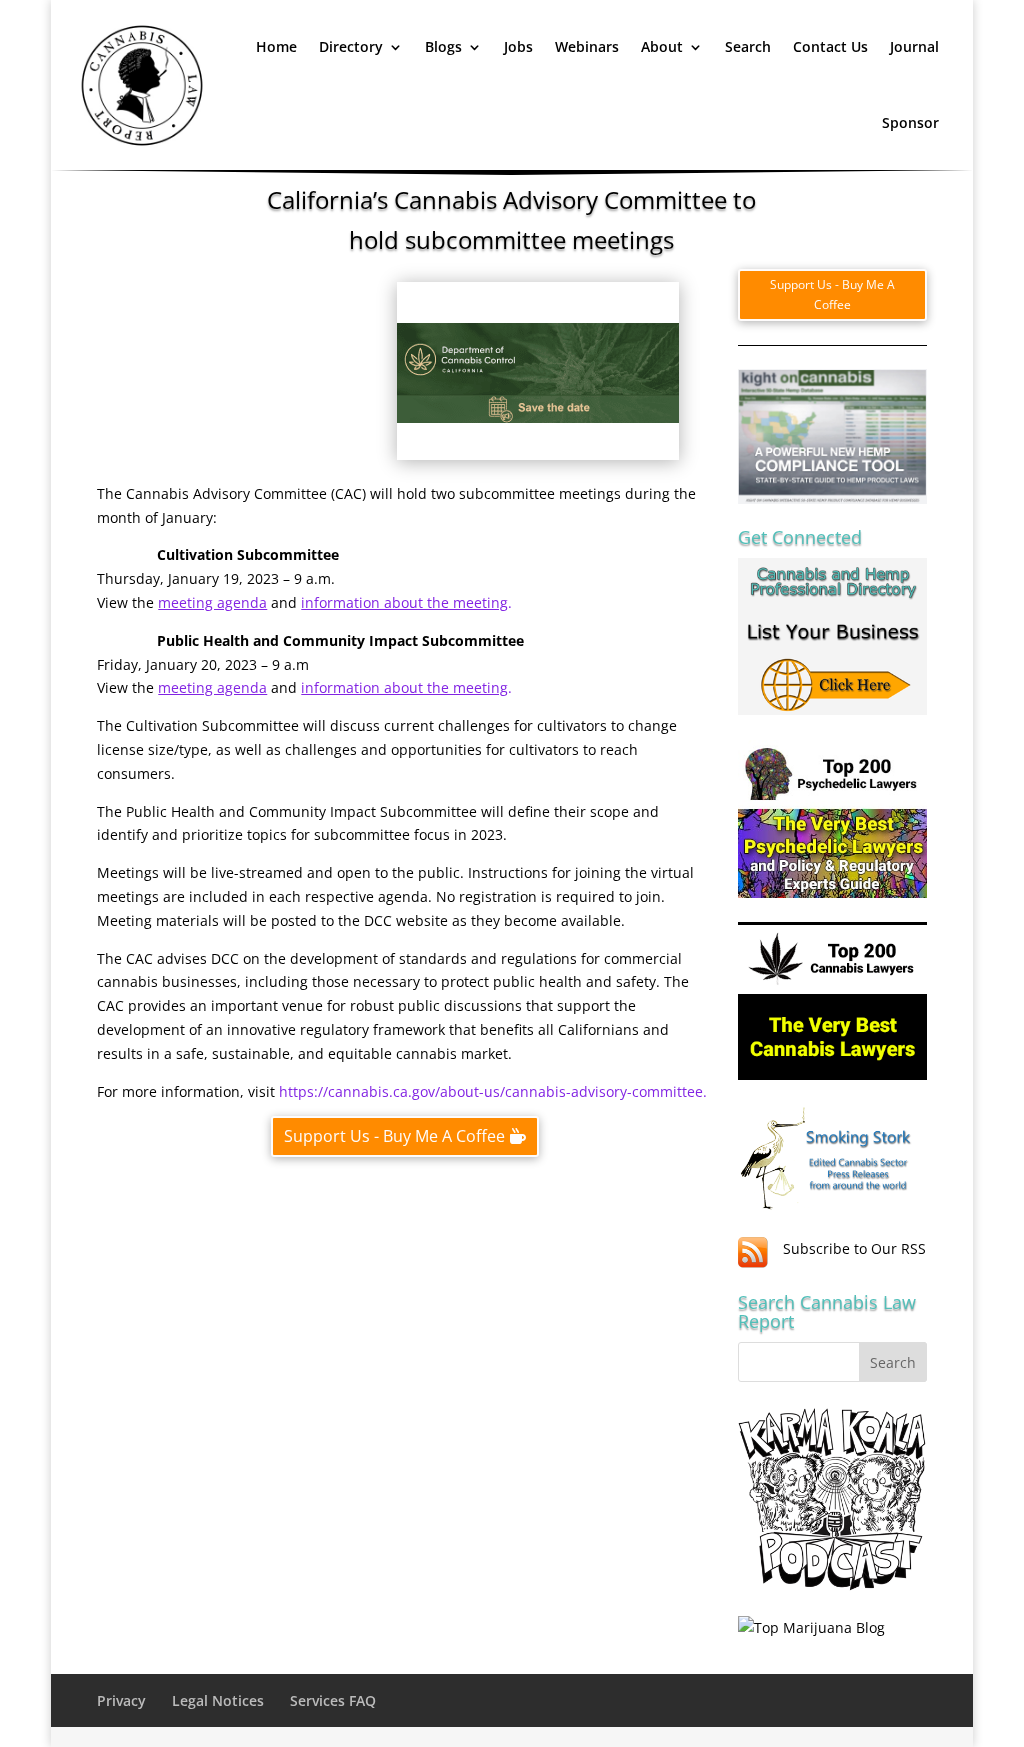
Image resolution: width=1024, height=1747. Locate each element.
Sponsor (910, 122)
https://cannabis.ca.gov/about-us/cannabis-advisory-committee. (493, 1091)
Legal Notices (218, 1700)
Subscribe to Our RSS (854, 1248)
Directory (351, 46)
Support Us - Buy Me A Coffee (394, 1136)
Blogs (443, 46)
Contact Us (830, 46)
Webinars (587, 46)
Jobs (518, 46)
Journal (914, 46)
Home (276, 46)
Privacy (121, 1700)
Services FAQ (333, 1700)
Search (748, 46)
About (662, 46)
